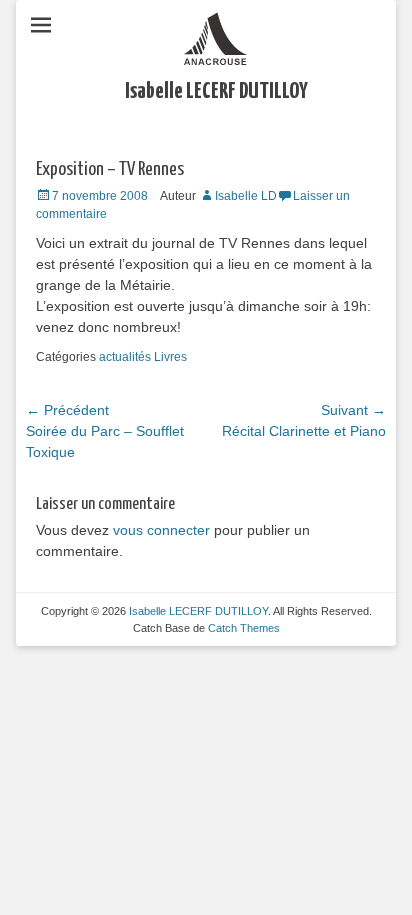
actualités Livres (143, 357)
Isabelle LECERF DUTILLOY (216, 91)
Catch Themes (244, 628)
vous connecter (161, 530)
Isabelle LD (246, 196)
